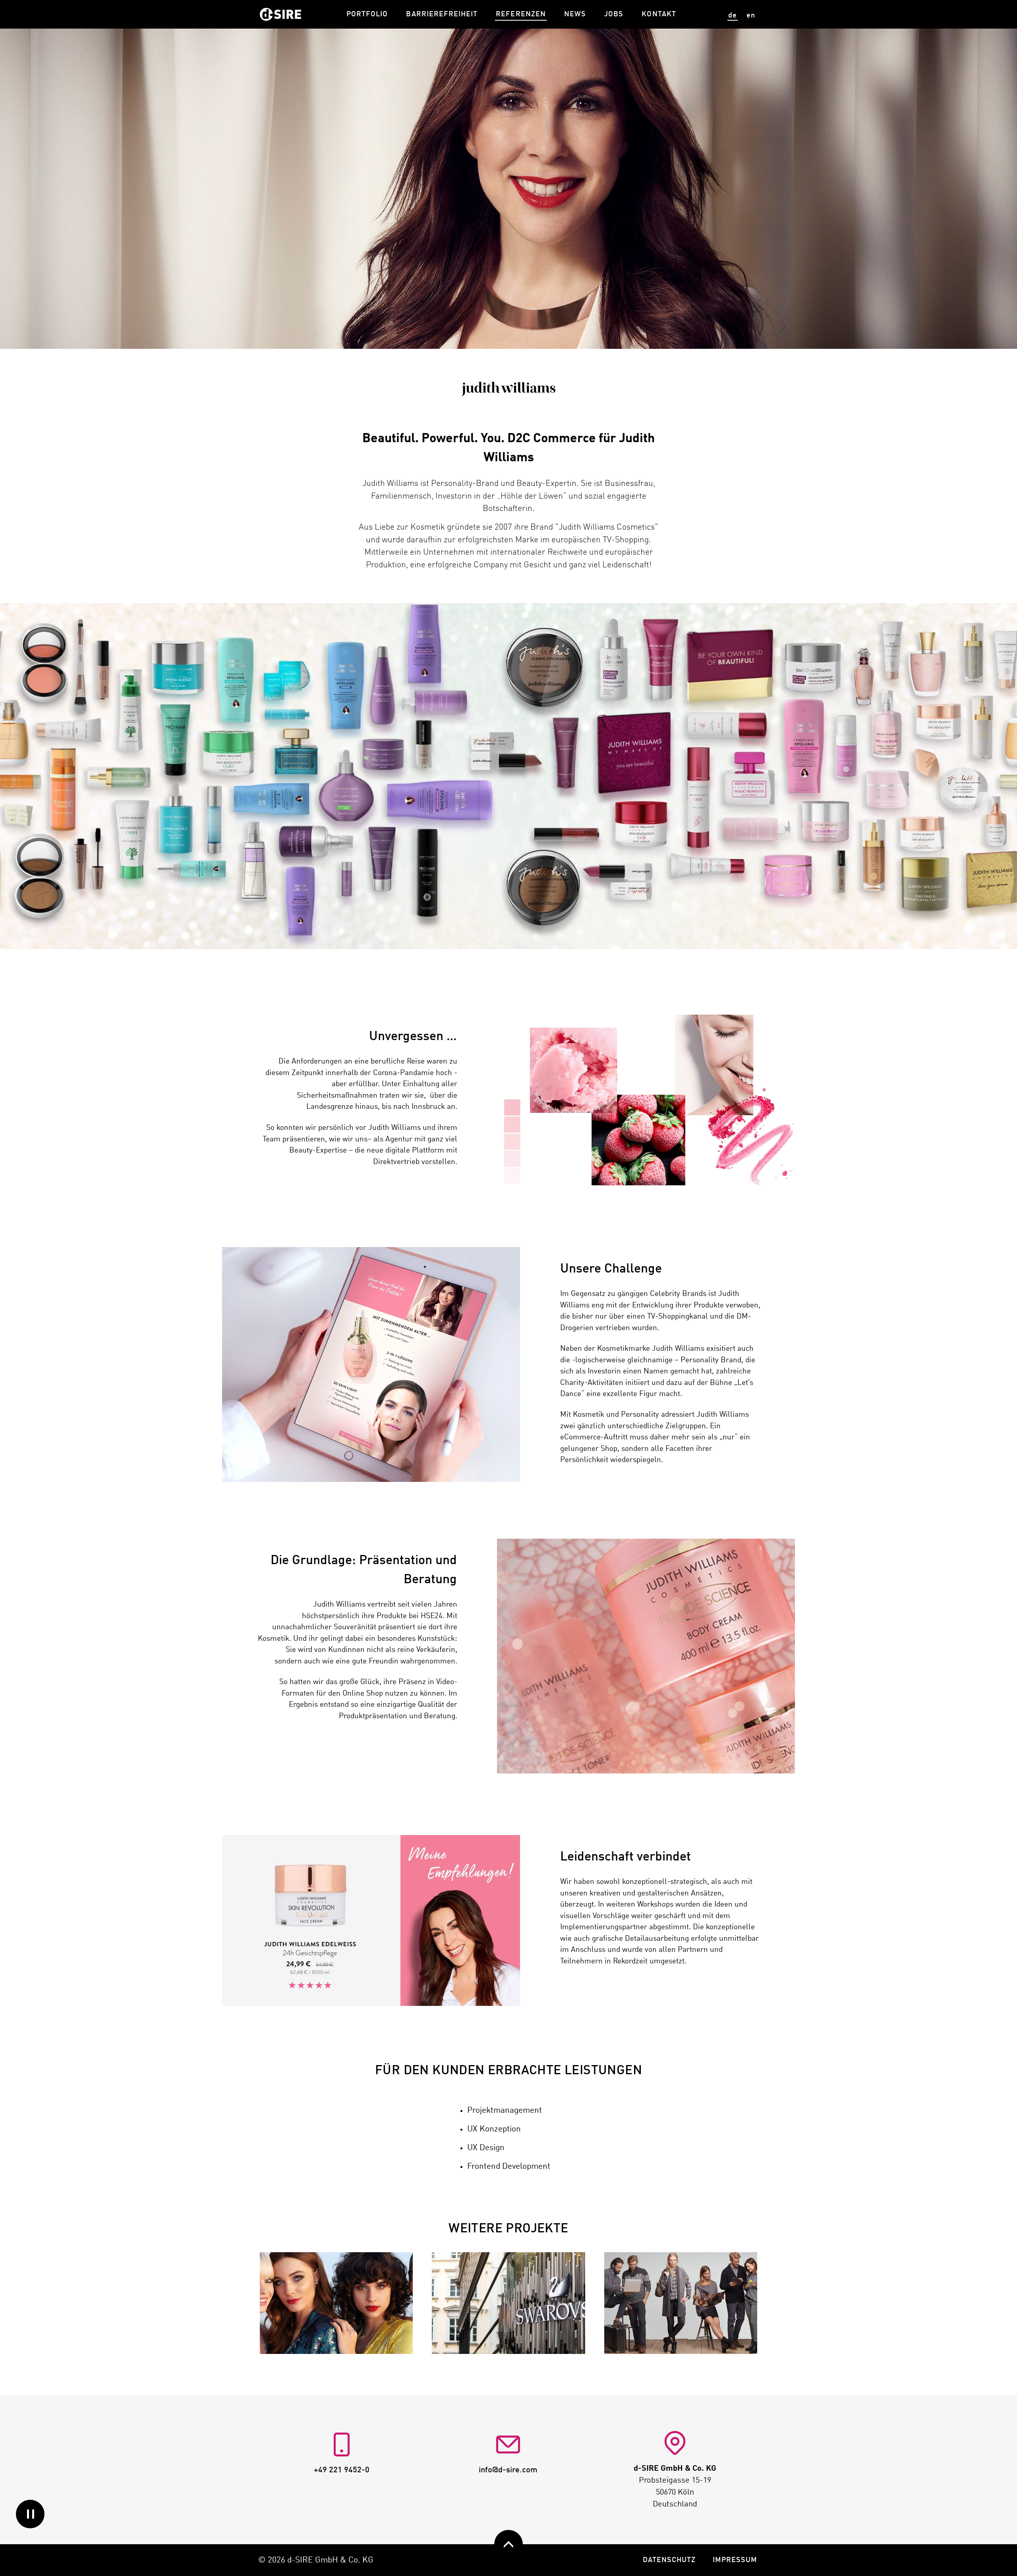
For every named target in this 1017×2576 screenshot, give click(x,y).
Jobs (614, 14)
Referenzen (521, 14)
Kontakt (659, 14)
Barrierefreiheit (442, 14)
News (575, 14)
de (733, 15)
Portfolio (367, 14)
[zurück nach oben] (508, 2544)
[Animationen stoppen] (30, 2514)
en (751, 15)
